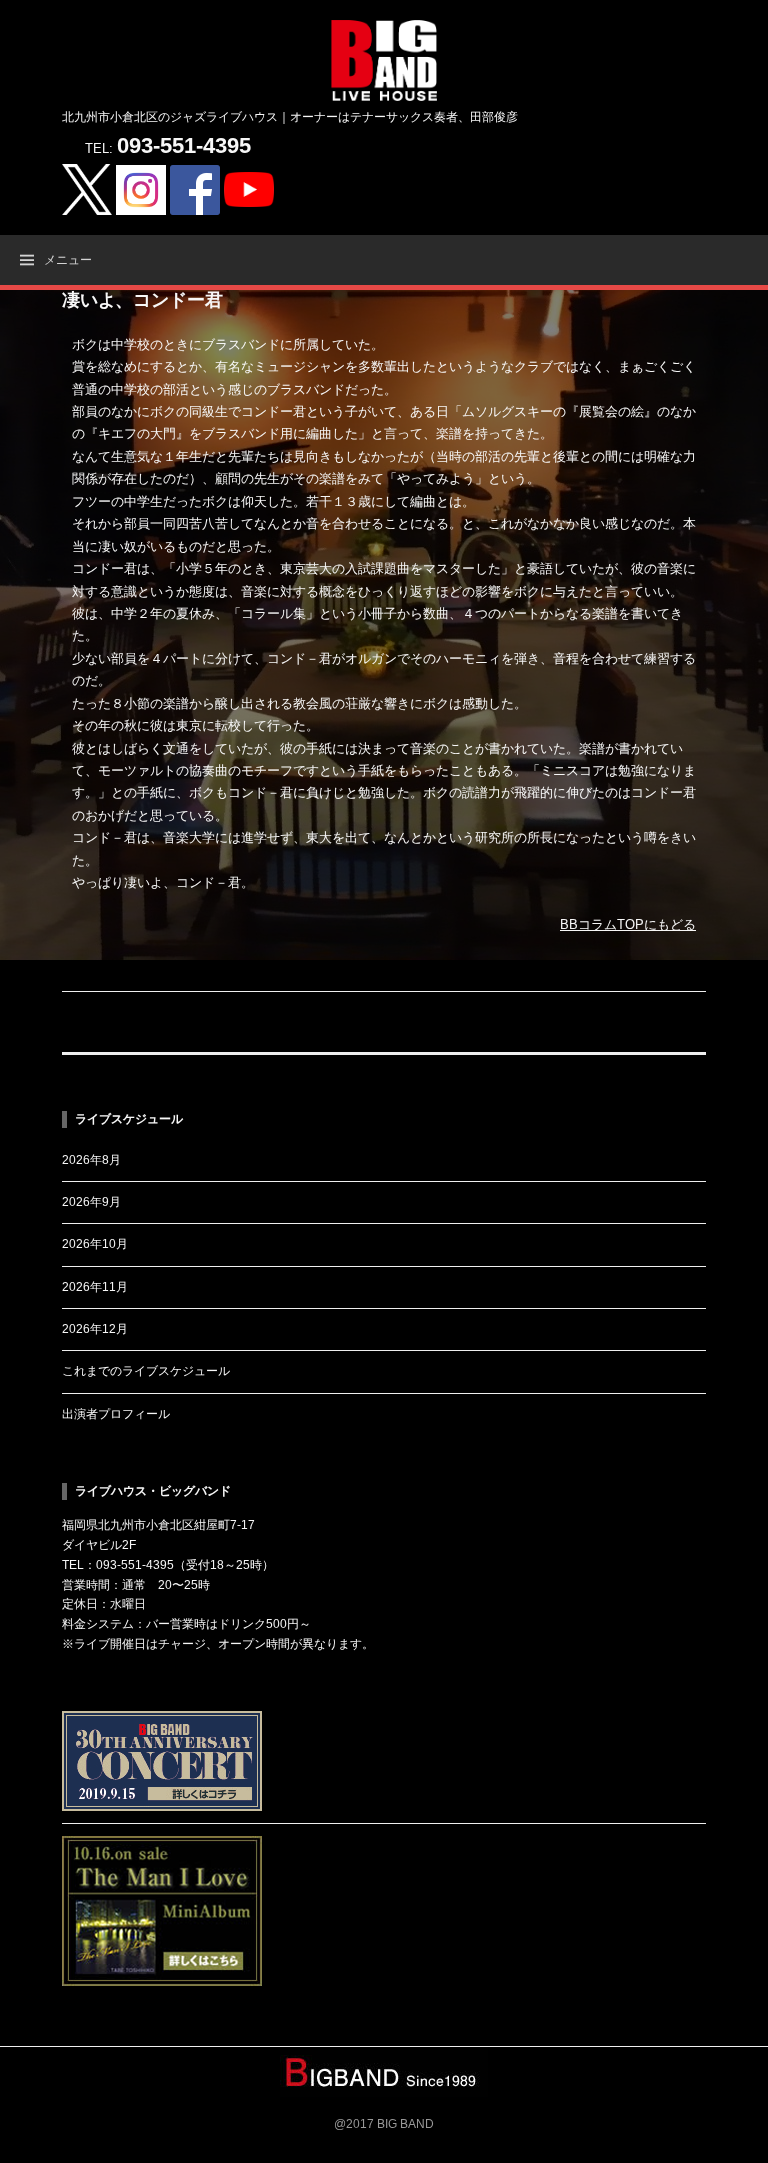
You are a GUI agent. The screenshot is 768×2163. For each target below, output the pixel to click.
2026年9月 (91, 1202)
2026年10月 (95, 1244)
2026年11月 (95, 1287)
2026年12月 (95, 1329)
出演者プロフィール (116, 1414)
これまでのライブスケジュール (146, 1371)
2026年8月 (91, 1160)
